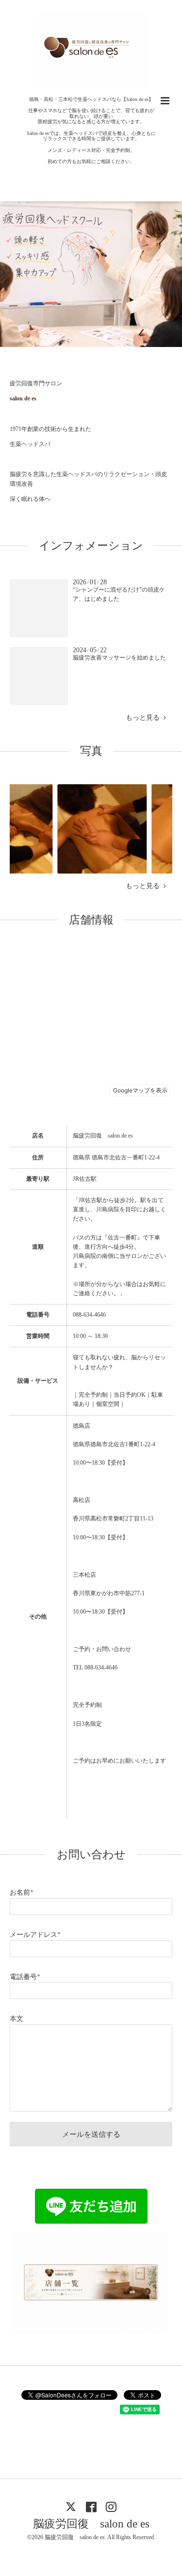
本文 (17, 2019)
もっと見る (145, 718)
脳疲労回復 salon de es (91, 2524)
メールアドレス (35, 1935)
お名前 (22, 1892)
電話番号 (25, 1977)
